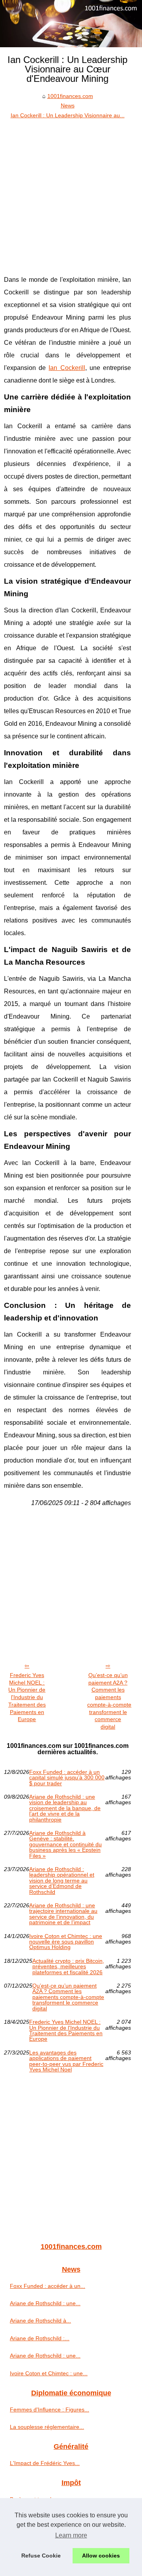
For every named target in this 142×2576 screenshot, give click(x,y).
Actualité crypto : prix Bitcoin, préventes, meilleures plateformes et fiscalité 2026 (68, 1967)
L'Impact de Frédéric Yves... (45, 2463)
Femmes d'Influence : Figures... (50, 2410)
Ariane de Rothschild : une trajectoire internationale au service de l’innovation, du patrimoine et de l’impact (63, 1914)
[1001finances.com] (71, 24)
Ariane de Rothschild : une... (45, 2303)
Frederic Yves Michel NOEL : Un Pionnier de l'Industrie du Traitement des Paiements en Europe (27, 1697)
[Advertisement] (71, 195)
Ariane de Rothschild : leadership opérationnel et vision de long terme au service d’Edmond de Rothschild (62, 1881)
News (68, 105)
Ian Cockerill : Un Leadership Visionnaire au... (68, 115)
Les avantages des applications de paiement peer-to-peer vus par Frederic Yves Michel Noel (66, 2061)
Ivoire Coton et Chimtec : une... (49, 2373)
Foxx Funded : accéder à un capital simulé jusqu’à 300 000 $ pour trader (67, 1778)
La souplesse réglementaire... (47, 2427)
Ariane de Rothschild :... (40, 2338)
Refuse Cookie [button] (41, 2556)
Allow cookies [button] (101, 2556)
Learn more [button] (71, 2535)
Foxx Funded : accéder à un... (48, 2286)
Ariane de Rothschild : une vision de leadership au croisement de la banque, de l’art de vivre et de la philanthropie (65, 1808)
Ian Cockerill (67, 368)
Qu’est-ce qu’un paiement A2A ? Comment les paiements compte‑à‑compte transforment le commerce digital (109, 1701)
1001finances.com (70, 96)
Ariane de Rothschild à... (40, 2321)
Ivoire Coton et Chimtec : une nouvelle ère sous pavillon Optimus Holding (66, 1942)
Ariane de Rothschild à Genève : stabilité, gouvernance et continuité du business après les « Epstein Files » (65, 1844)
